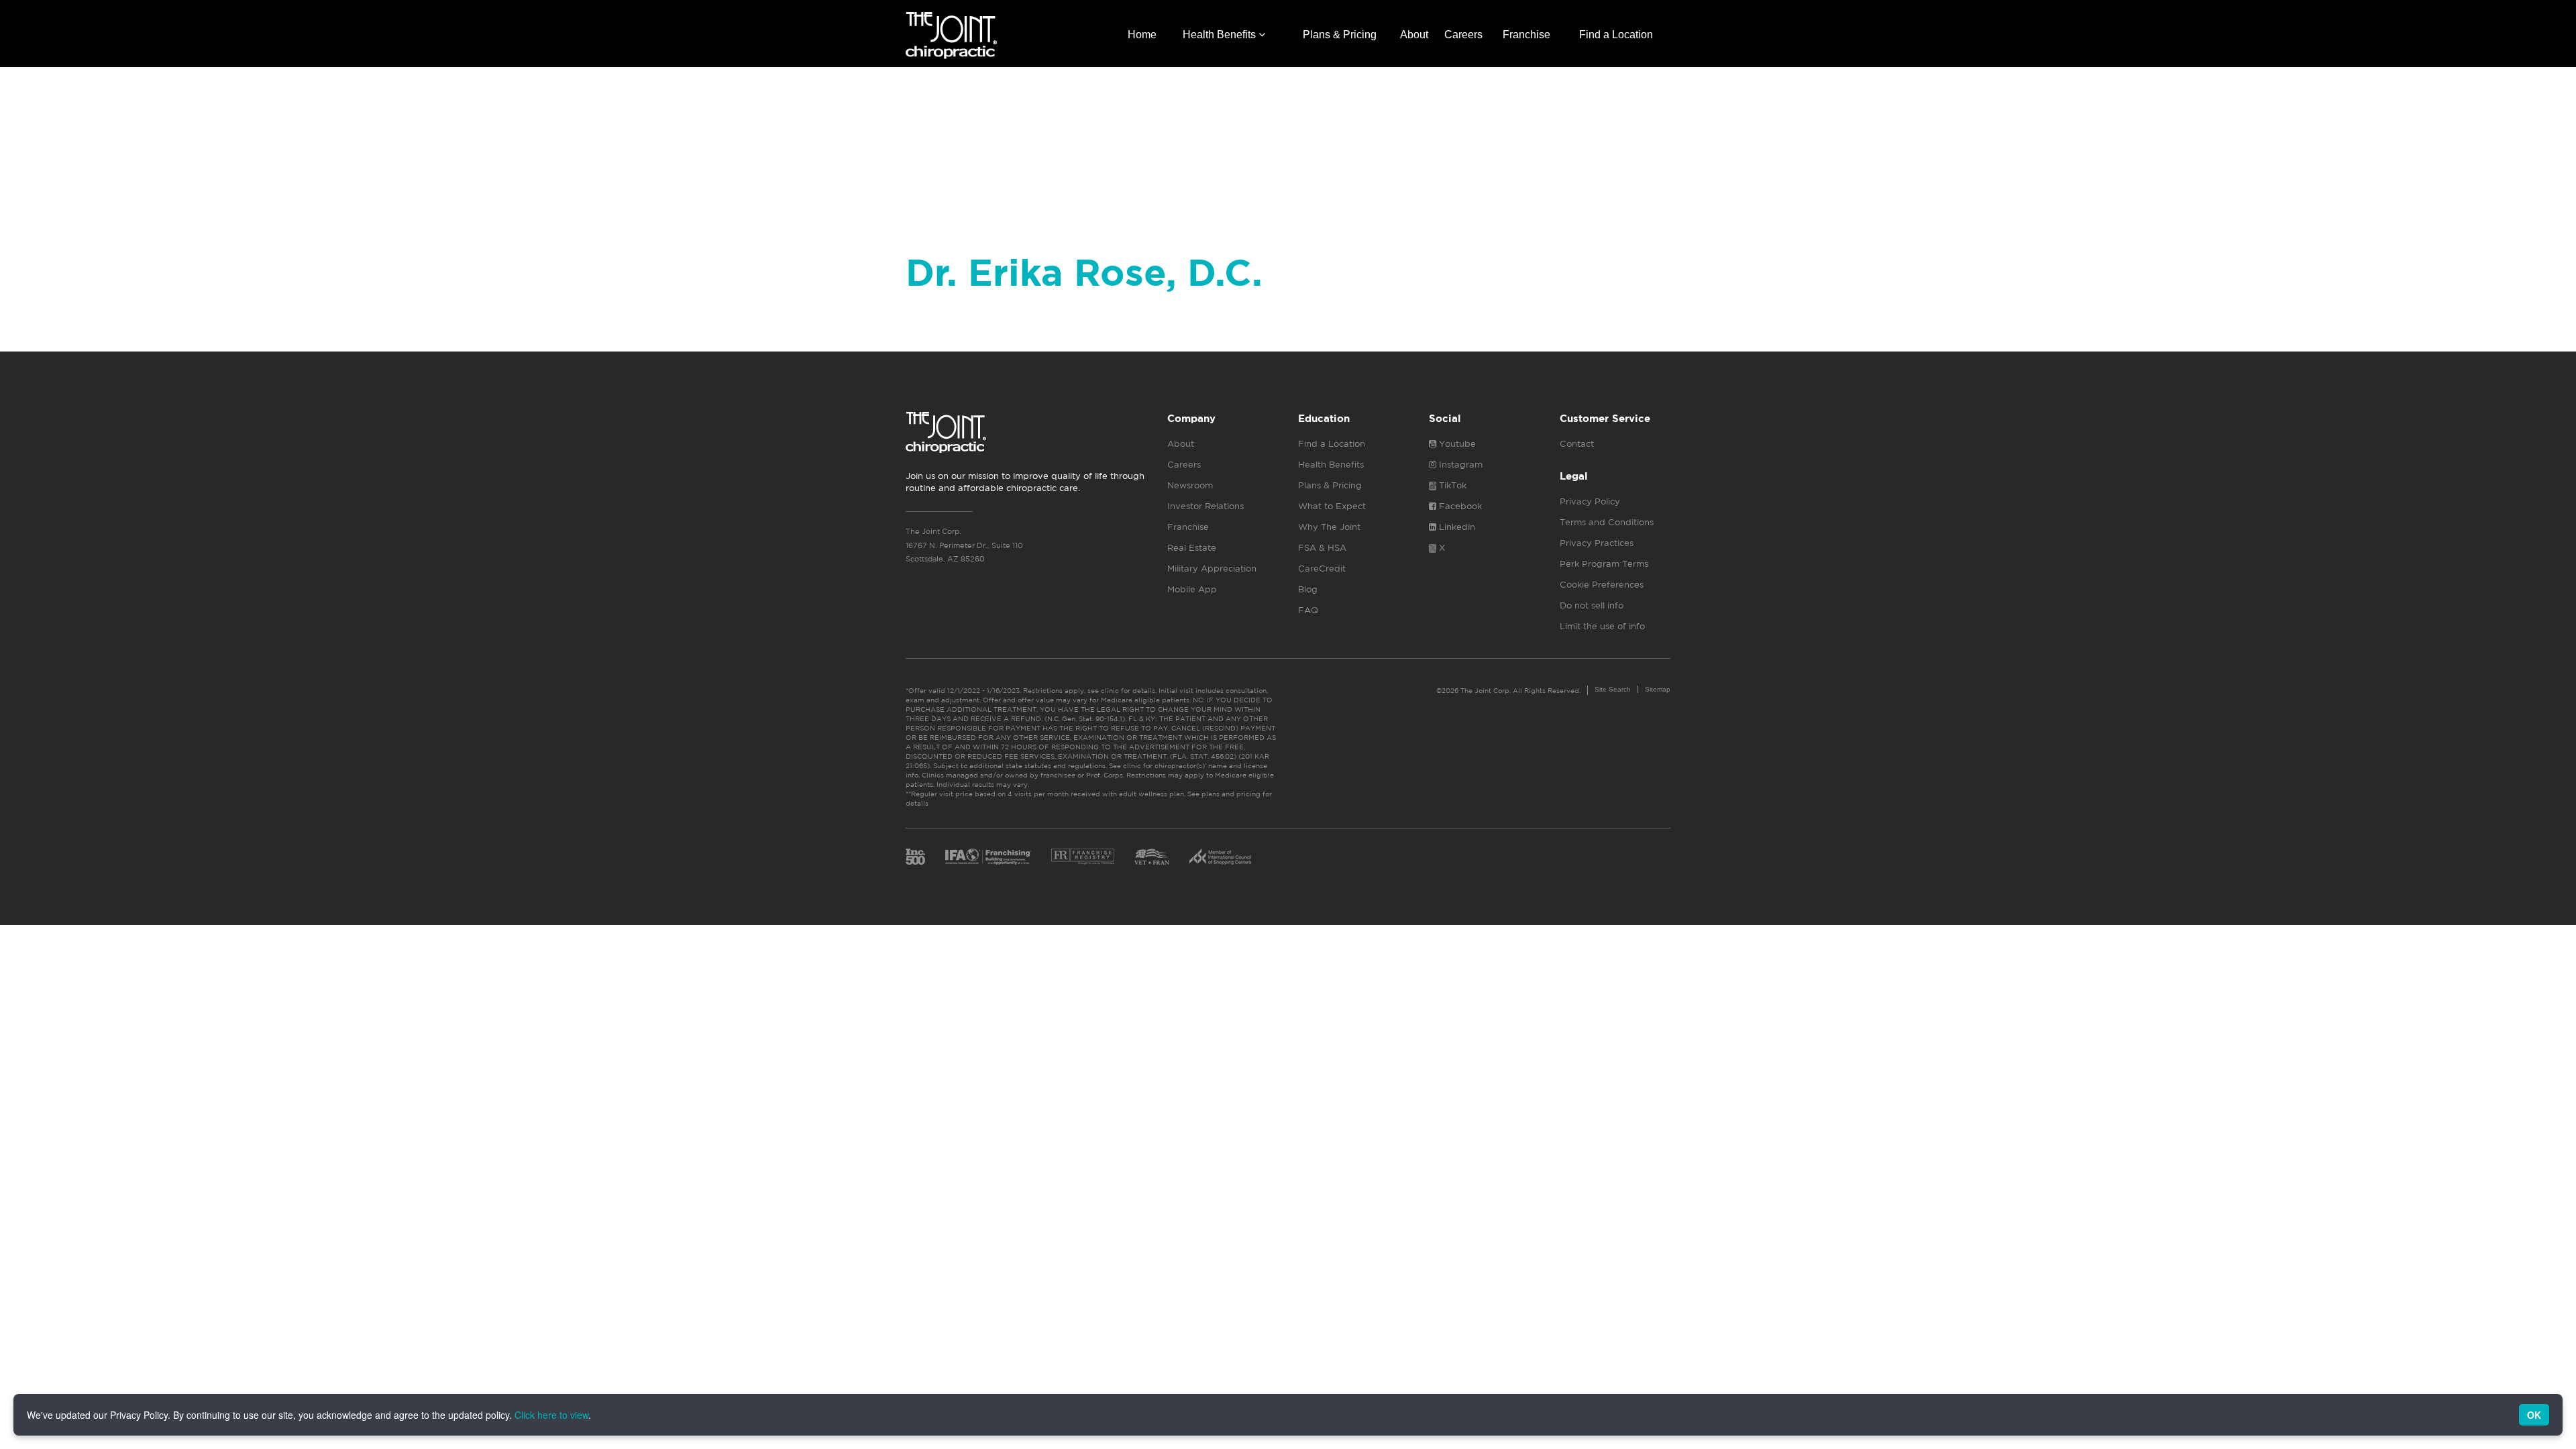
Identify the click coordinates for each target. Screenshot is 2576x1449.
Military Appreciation (1212, 569)
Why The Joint (1329, 527)
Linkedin (1456, 527)
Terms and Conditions (1607, 522)
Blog (1308, 589)
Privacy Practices (1597, 543)
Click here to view (551, 1415)
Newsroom (1190, 485)
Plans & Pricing (1340, 35)
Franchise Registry (1083, 857)
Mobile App (1192, 589)
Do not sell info (1592, 605)
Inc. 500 (915, 857)
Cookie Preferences (1602, 585)
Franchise (1526, 35)
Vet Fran (1152, 857)
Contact (1577, 444)
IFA (988, 857)
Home (1142, 35)
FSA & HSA (1322, 548)
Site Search (1613, 689)
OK (2534, 1415)
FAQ (1308, 610)
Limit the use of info (1602, 626)
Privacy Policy (1590, 501)
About (1414, 35)
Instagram (1459, 465)
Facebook (1459, 506)
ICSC (1220, 857)
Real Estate (1192, 548)
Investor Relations (1205, 506)
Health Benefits (1221, 35)
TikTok (1451, 485)
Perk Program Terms (1604, 564)
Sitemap (1658, 689)
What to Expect (1332, 506)
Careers (1463, 35)
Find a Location (1616, 35)
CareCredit (1322, 569)
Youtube (1456, 444)
